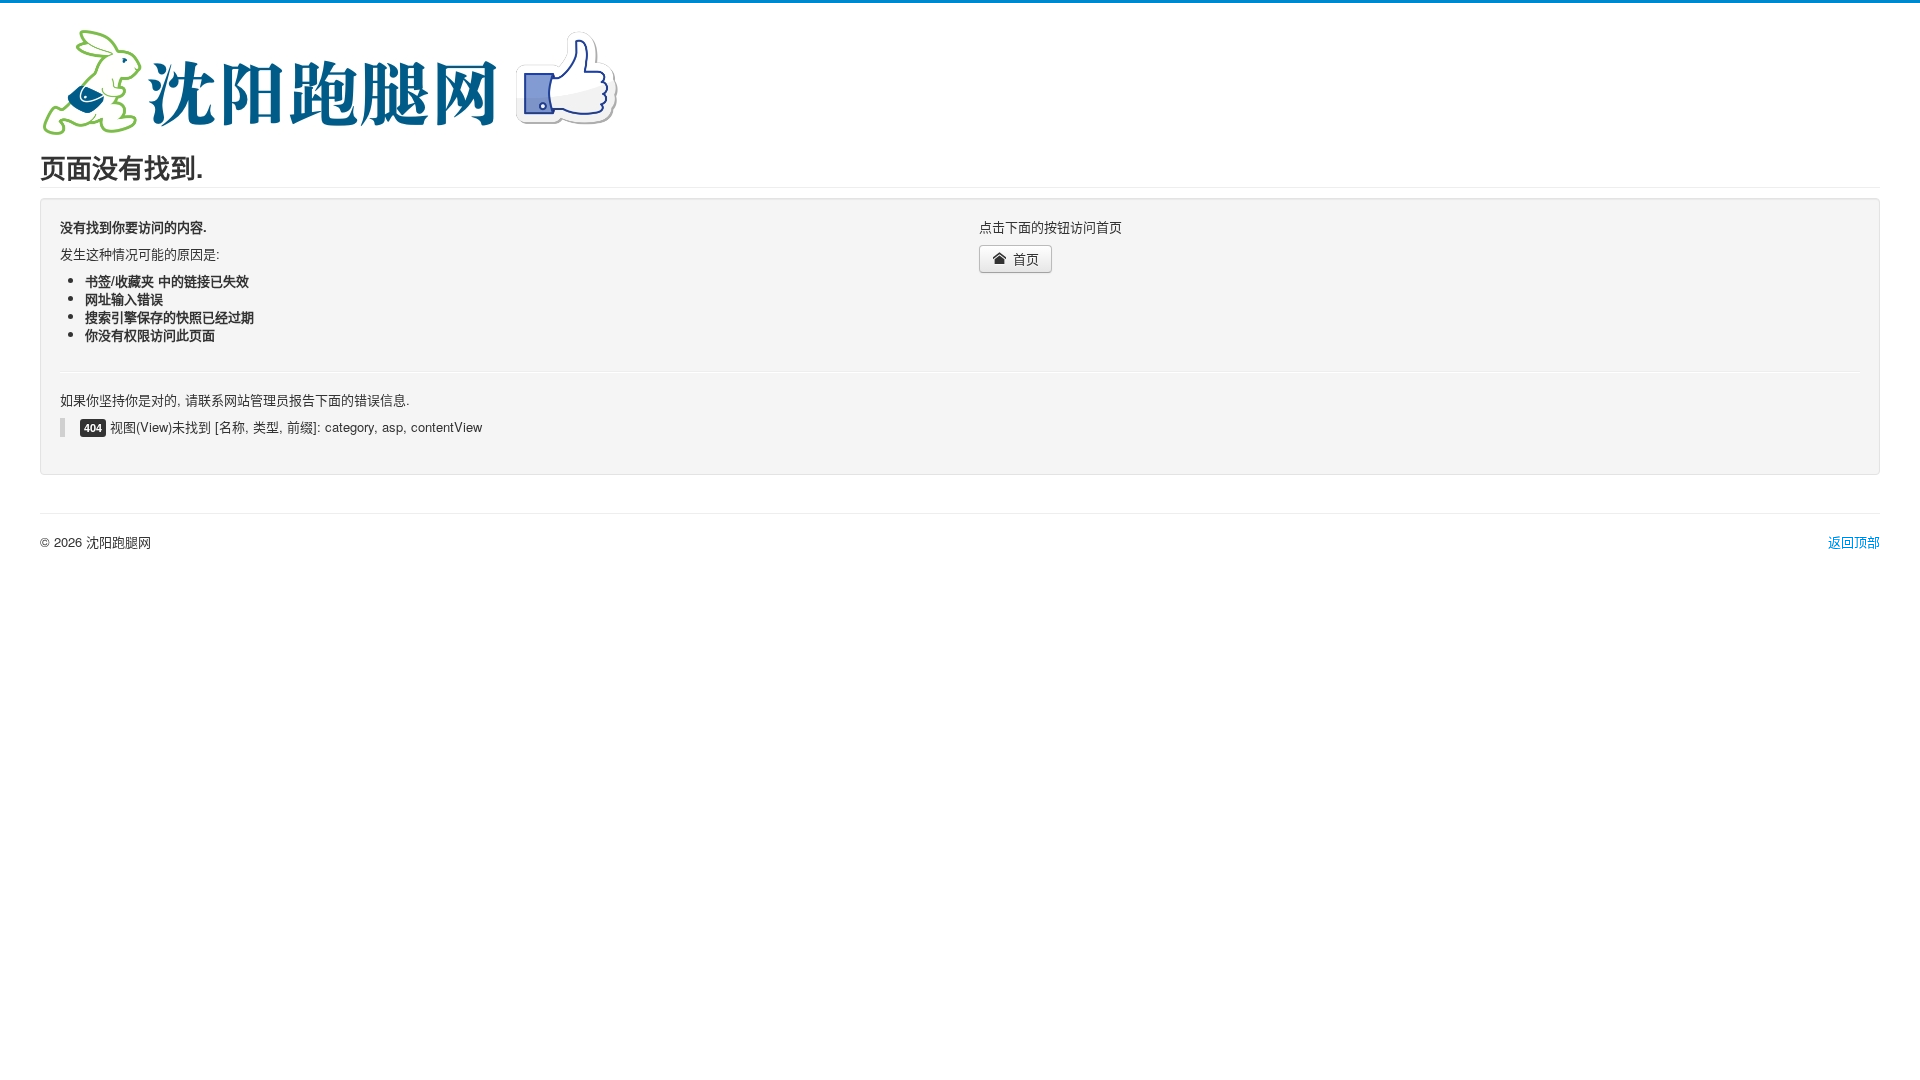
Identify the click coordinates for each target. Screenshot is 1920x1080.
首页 (1024, 258)
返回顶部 (1854, 541)
